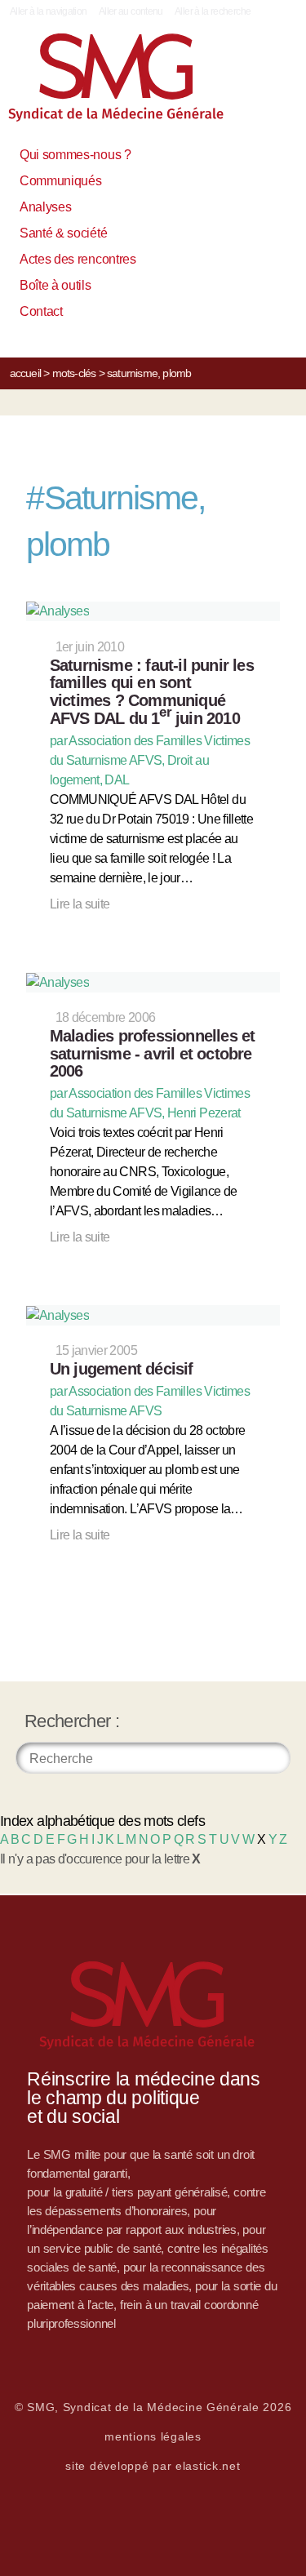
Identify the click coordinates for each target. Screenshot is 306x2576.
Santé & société (63, 233)
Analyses (45, 207)
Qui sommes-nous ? (75, 155)
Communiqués (60, 181)
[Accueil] (134, 84)
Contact (41, 311)
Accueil (25, 373)
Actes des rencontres (78, 259)
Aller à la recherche (213, 11)
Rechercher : (72, 1721)
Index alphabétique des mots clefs (102, 1821)
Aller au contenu (131, 11)
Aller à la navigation (49, 11)
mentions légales (153, 2436)
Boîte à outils (55, 285)
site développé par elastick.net (153, 2466)
